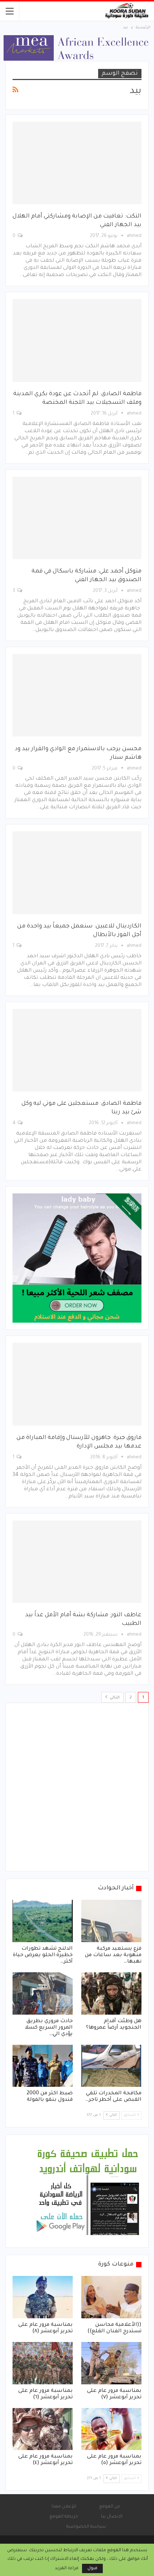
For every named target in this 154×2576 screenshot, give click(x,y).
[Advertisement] (77, 1787)
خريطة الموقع (64, 2517)
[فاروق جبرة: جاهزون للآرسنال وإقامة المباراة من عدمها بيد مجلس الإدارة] (77, 1384)
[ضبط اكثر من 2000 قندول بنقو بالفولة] (43, 2066)
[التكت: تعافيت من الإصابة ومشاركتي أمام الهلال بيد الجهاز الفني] (77, 163)
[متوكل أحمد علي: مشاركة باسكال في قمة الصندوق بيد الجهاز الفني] (77, 518)
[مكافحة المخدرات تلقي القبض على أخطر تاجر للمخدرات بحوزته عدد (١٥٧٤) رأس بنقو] (111, 2066)
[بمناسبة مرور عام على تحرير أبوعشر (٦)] (43, 2363)
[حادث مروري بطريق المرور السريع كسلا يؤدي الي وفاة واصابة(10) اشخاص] (43, 1993)
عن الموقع (110, 2507)
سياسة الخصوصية (86, 2527)
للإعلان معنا (64, 2507)
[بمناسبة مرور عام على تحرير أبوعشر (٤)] (43, 2429)
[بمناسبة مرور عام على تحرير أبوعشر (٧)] (111, 2363)
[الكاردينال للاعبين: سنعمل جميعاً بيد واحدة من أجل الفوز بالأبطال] (77, 873)
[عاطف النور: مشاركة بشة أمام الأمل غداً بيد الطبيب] (77, 1562)
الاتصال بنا (112, 2517)
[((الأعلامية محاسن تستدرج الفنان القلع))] (111, 2297)
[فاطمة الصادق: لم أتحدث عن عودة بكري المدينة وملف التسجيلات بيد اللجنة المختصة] (77, 340)
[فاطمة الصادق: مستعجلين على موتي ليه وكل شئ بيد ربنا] (77, 1050)
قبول (92, 2568)
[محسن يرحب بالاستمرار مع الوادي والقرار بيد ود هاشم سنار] (77, 695)
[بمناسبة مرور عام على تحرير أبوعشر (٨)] (43, 2297)
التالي (114, 1698)
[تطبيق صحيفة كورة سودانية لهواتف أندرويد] (88, 2192)
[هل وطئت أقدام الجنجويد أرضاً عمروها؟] (111, 1993)
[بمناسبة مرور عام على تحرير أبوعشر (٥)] (111, 2429)
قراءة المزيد (67, 2568)
